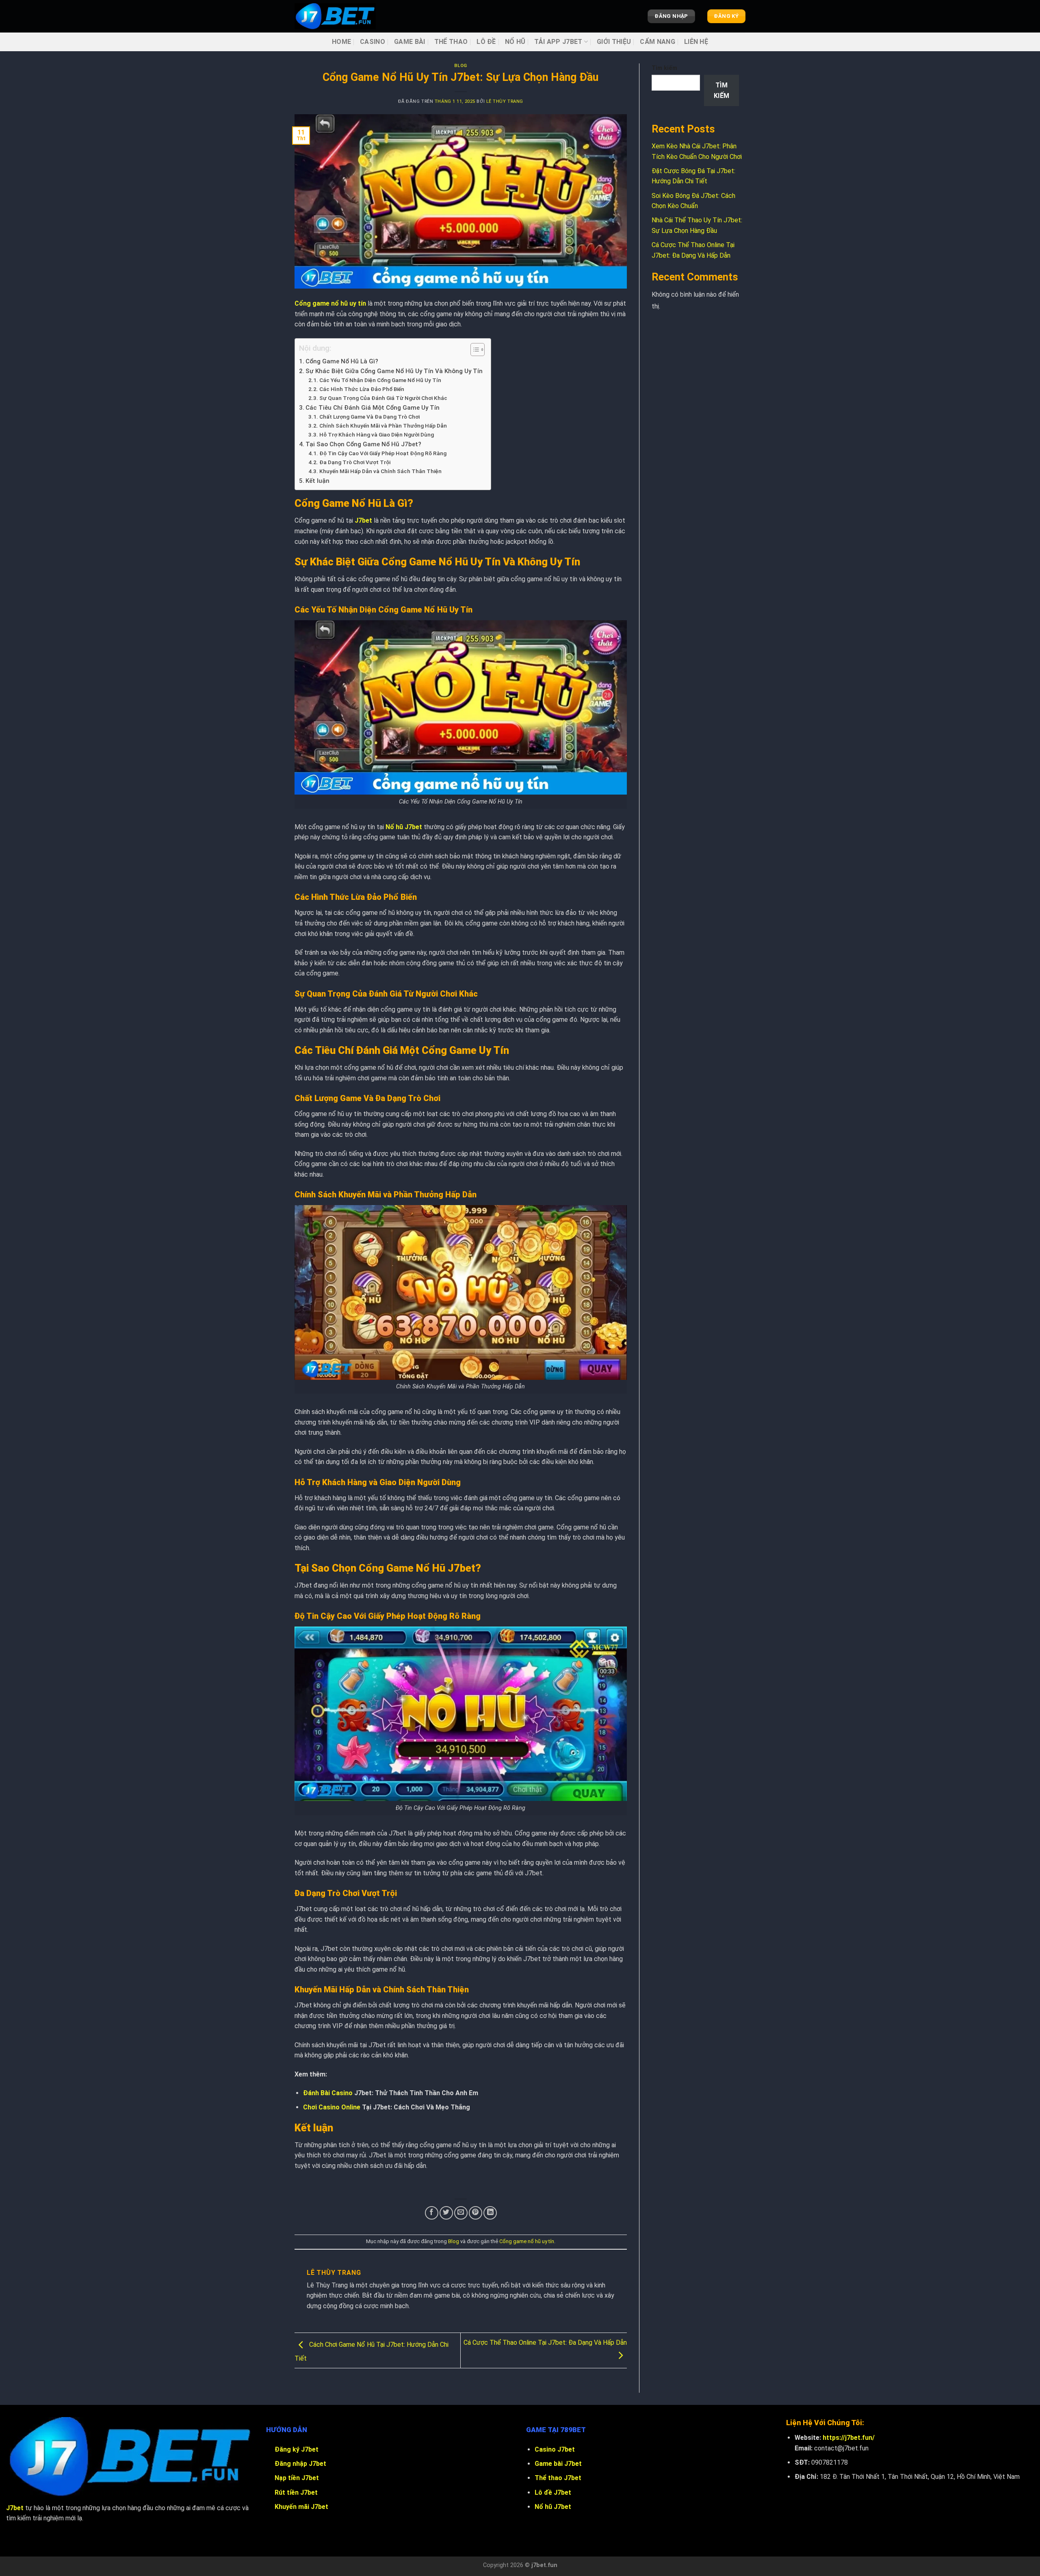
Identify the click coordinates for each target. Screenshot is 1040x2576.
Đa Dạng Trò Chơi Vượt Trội (355, 462)
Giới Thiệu (614, 42)
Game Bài (410, 42)
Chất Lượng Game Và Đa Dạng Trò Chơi (369, 417)
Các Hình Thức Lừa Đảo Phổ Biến (362, 389)
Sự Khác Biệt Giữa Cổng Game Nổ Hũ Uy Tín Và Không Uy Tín (394, 371)
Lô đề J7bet (553, 2492)
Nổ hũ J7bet (404, 827)
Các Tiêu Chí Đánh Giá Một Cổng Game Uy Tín (373, 408)
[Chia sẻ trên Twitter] (446, 2213)
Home (341, 42)
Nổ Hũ (515, 42)
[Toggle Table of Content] (473, 350)
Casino (373, 42)
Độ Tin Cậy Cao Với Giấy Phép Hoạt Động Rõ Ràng (383, 453)
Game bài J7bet (558, 2464)
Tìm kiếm (664, 68)
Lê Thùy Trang (505, 101)
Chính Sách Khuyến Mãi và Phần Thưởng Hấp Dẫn (383, 426)
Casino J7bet (555, 2449)
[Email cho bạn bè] (461, 2213)
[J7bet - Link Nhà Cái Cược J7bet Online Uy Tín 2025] (335, 16)
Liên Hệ (696, 42)
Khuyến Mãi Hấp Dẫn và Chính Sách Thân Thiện (380, 471)
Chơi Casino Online (332, 2107)
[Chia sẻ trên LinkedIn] (490, 2213)
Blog (461, 66)
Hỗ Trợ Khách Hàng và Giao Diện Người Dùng (377, 434)
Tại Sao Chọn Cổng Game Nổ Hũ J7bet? (363, 444)
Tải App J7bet (558, 42)
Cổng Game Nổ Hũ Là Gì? (342, 361)
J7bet (363, 520)
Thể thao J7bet (558, 2478)
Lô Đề (486, 42)
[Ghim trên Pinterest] (476, 2213)
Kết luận (317, 481)
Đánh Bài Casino (328, 2093)
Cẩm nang (658, 42)
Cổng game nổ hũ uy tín (330, 303)
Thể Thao (451, 42)
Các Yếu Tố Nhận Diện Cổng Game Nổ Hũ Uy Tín (380, 380)
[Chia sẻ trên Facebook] (432, 2213)
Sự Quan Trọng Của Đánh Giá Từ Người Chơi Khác (383, 398)
